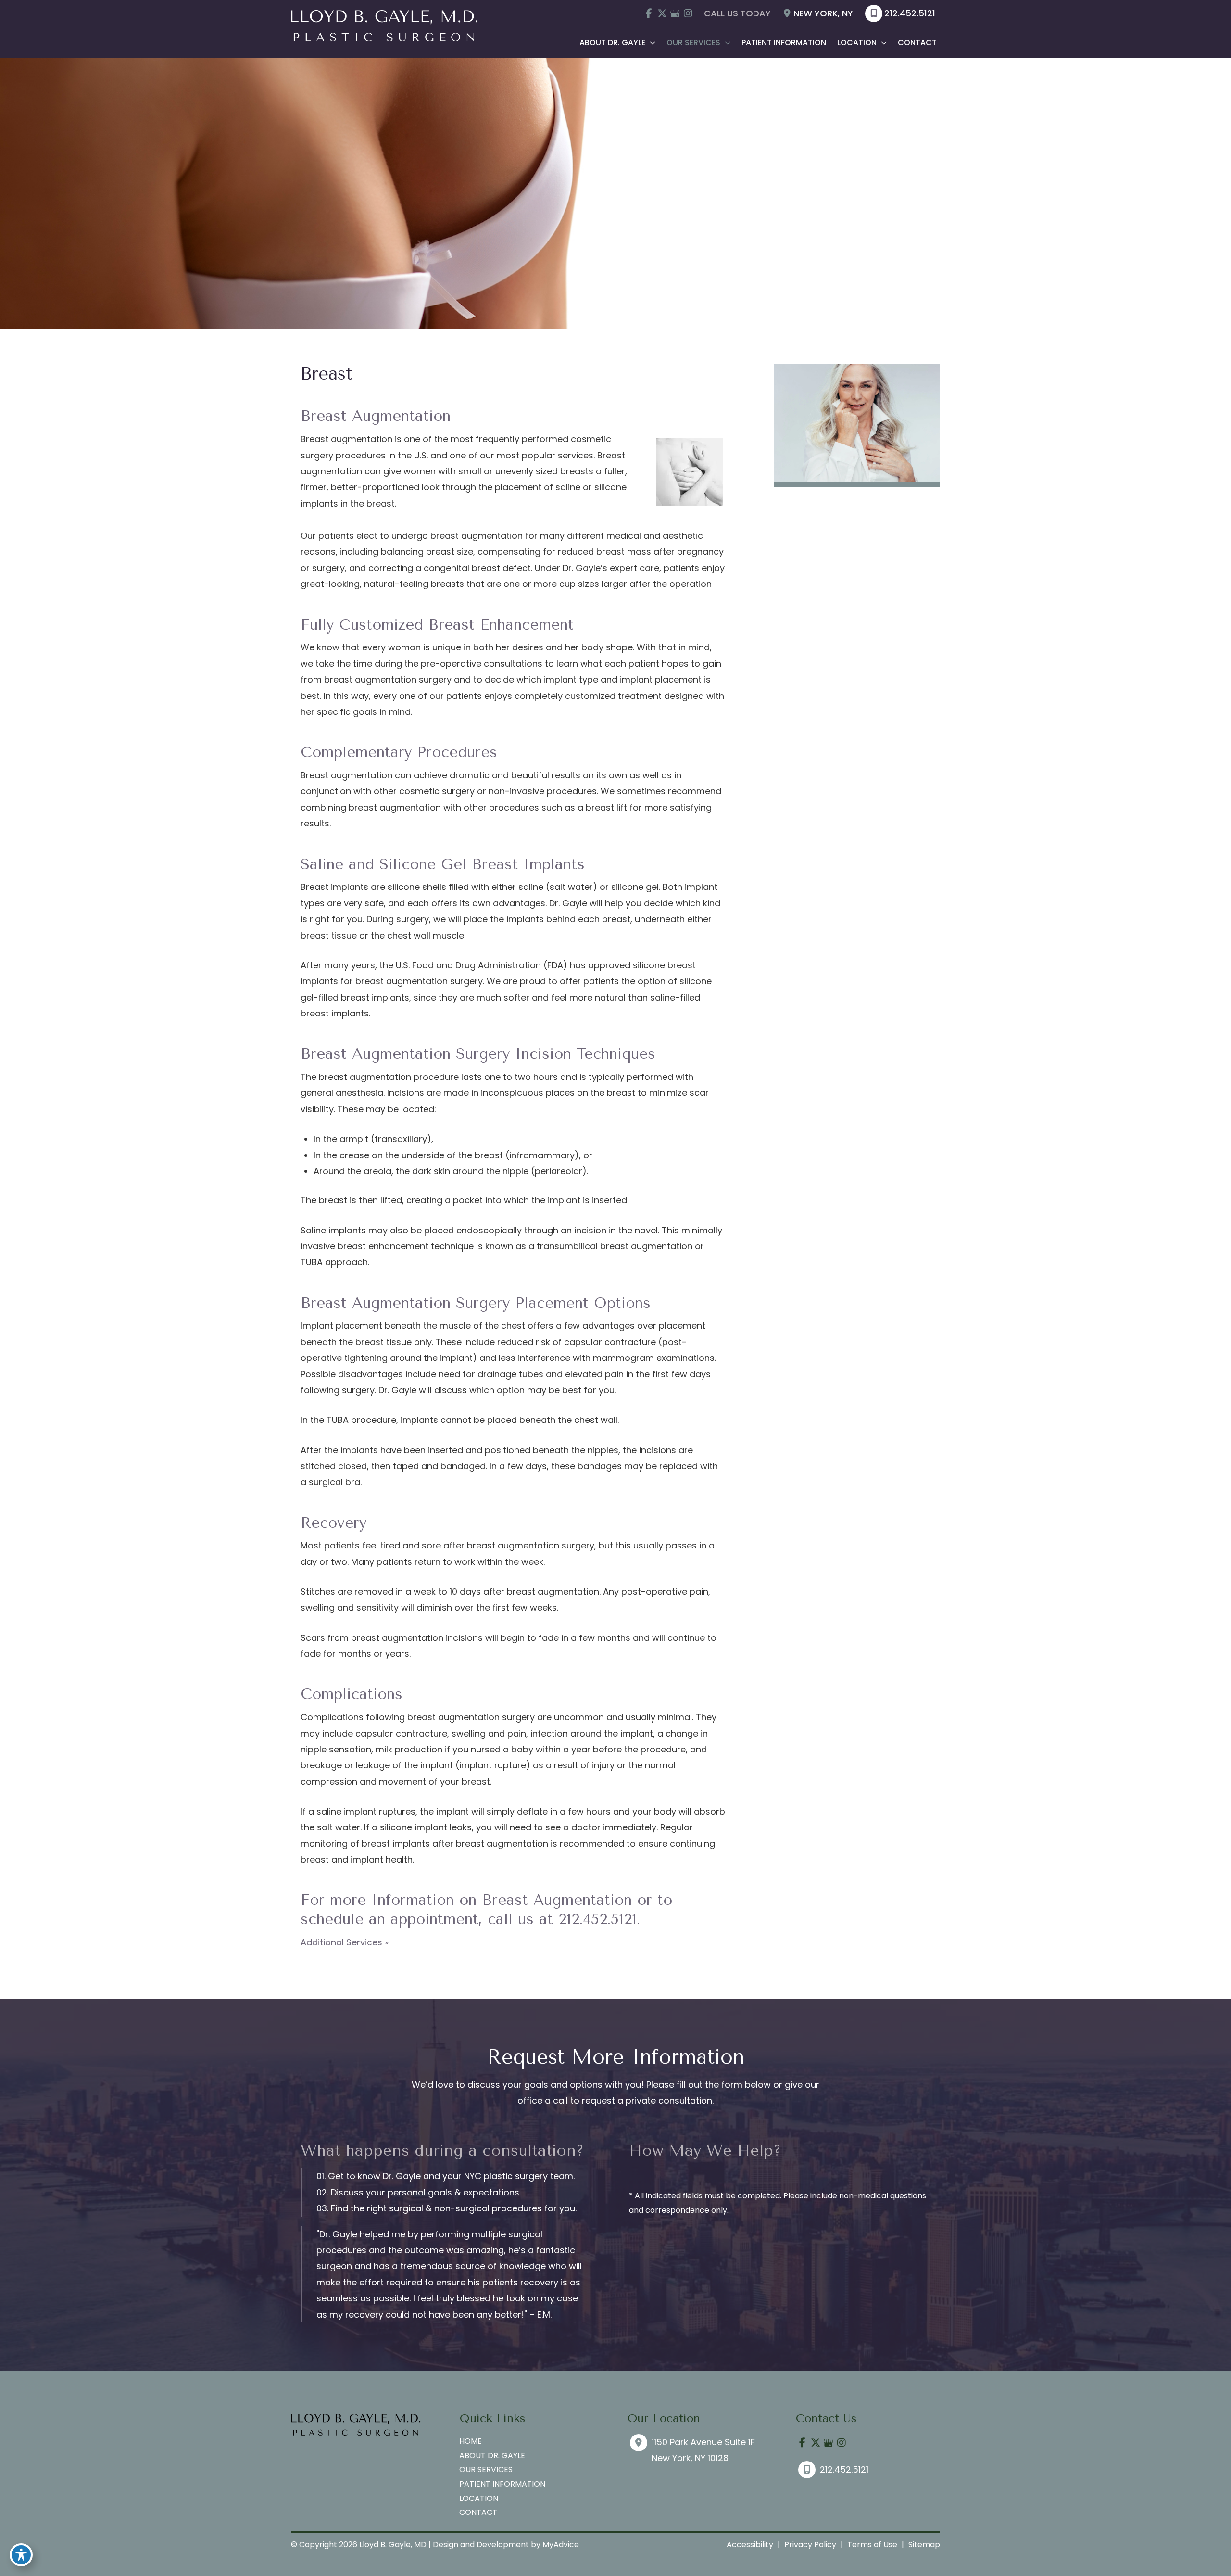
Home (471, 2441)
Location (479, 2498)
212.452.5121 (910, 13)
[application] (650, 43)
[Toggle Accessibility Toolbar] (21, 2555)
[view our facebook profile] (649, 13)
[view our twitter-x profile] (662, 13)
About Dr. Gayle (492, 2455)
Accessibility (750, 2544)
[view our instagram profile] (688, 13)
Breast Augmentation (557, 1900)
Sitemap (924, 2544)
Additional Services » (345, 1942)
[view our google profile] (675, 13)
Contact (478, 2512)
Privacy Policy (810, 2544)
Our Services (486, 2469)
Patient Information (502, 2484)
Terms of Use (872, 2544)
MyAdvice (561, 2544)
